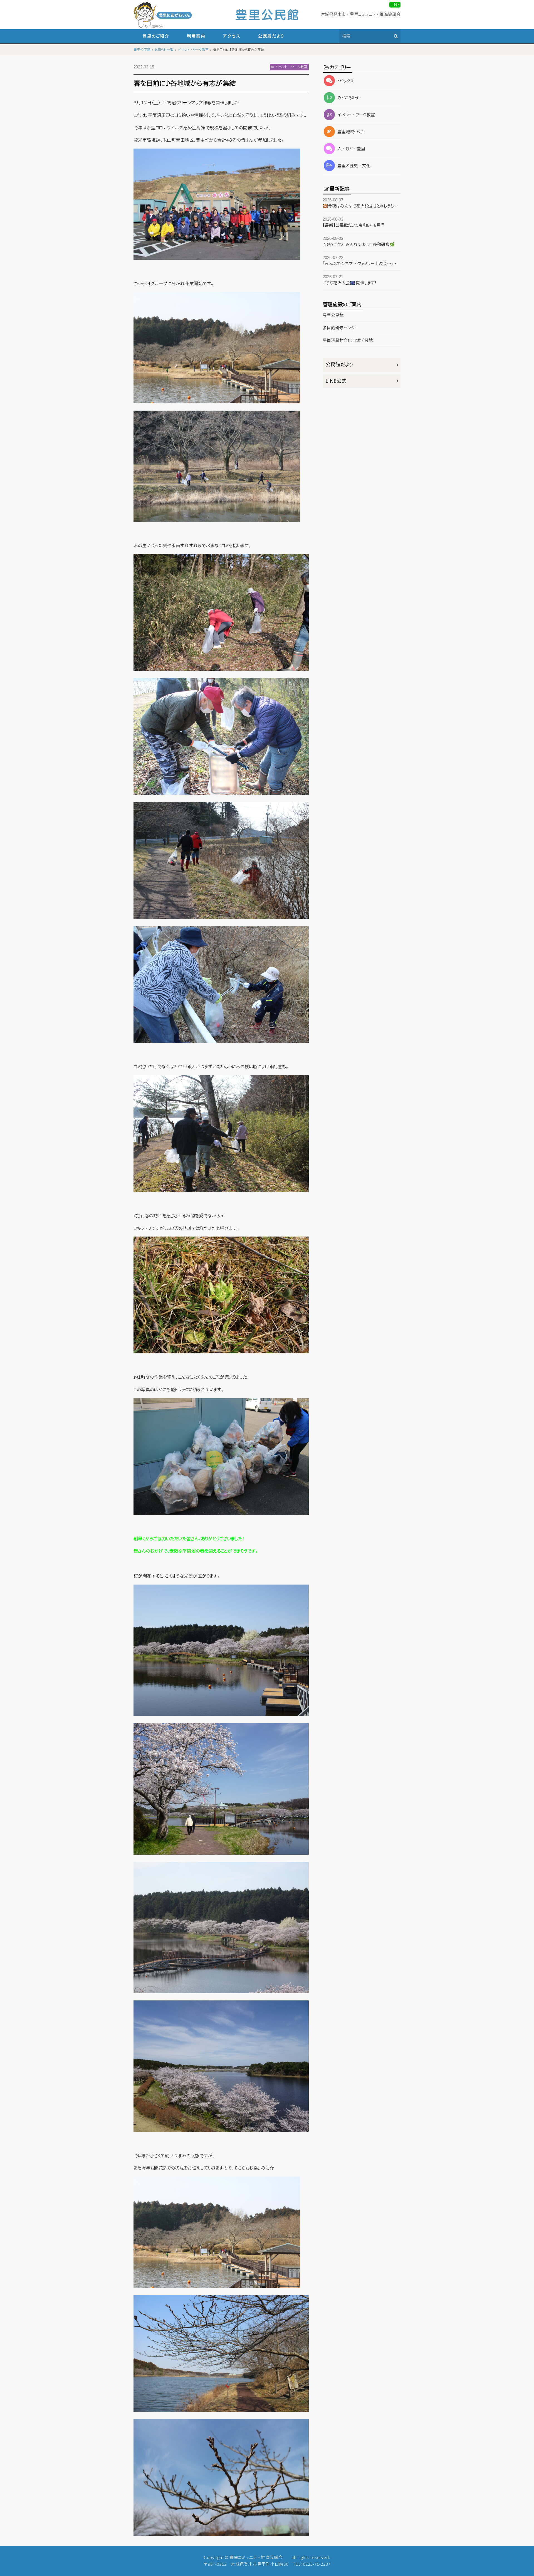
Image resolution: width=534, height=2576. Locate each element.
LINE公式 (336, 381)
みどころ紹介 (349, 98)
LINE (395, 5)
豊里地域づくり (350, 132)
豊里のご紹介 (156, 36)
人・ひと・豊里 (351, 149)
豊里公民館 (333, 315)
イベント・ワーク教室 (356, 115)
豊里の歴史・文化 (354, 166)
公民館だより (271, 36)
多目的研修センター (341, 328)
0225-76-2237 (317, 2564)
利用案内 (196, 36)
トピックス (346, 81)
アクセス (232, 36)
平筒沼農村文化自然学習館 (348, 340)
